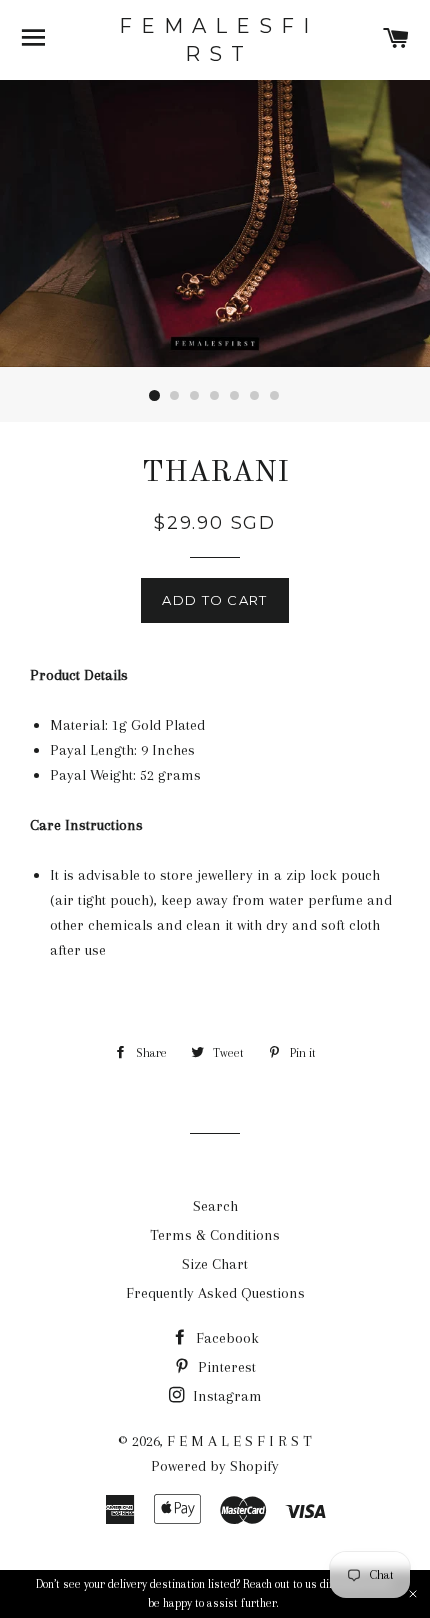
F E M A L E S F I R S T (215, 40)
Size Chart (215, 1264)
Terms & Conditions (215, 1235)
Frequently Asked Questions (215, 1293)
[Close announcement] (413, 1594)
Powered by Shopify (215, 1466)
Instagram (225, 1396)
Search (215, 1206)
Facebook (225, 1338)
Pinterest (225, 1367)
